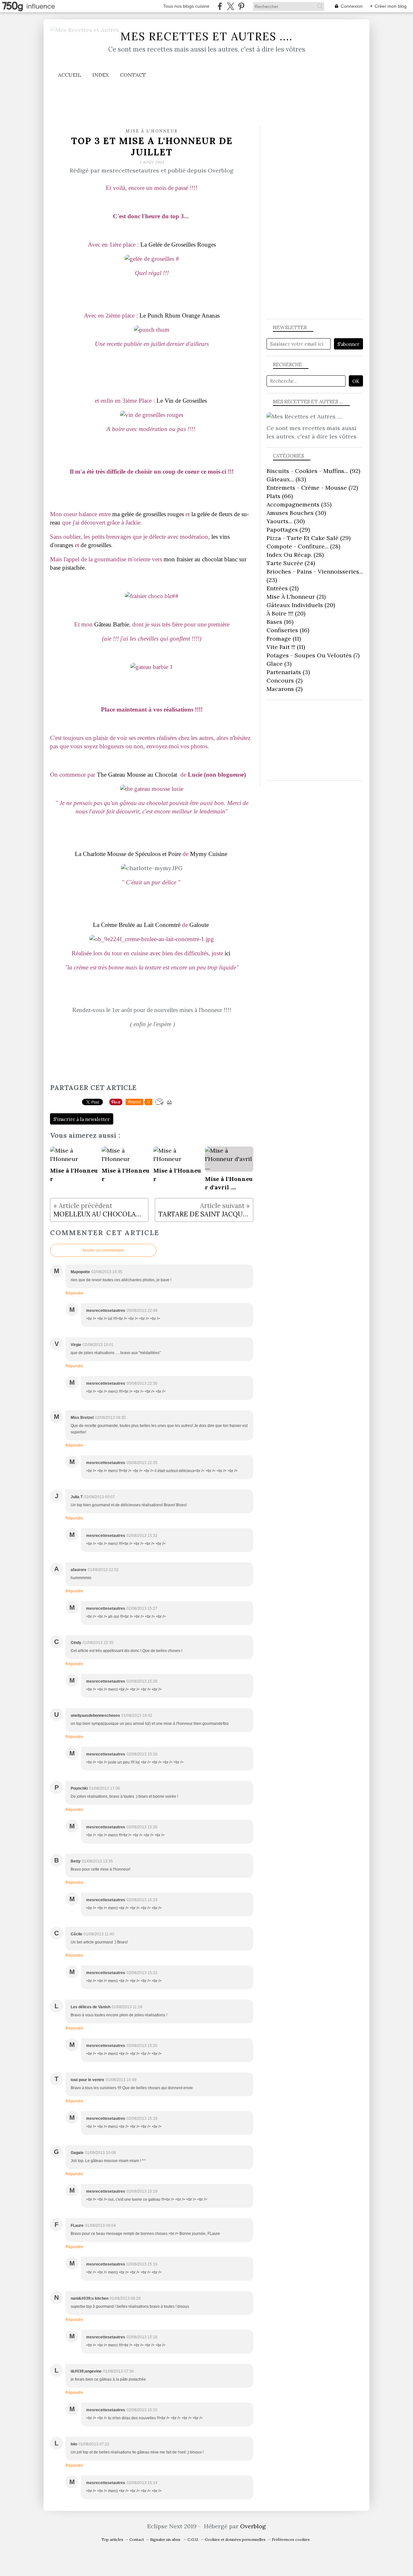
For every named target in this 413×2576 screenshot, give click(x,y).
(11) (284, 639)
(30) (296, 513)
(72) (312, 488)
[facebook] (220, 6)
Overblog (253, 2526)
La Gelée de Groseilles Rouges (178, 245)
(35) (299, 504)
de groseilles (96, 545)
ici (228, 953)
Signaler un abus (166, 2539)
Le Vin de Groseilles (182, 401)
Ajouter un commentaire (103, 1250)
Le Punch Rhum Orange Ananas (180, 315)
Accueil (70, 75)
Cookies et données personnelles (235, 2539)
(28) (303, 546)
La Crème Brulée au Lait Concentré (137, 925)
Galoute (199, 925)
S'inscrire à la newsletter (82, 1119)
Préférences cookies (291, 2539)
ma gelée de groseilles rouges (148, 514)
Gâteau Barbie (112, 624)
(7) (313, 655)
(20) (301, 605)
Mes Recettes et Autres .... (207, 36)
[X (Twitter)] (231, 6)
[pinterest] (241, 6)
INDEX (101, 75)
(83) (286, 479)
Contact (133, 75)
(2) (284, 680)
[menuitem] (70, 75)
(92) (313, 471)
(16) (280, 622)
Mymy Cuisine (209, 854)
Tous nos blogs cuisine (186, 6)
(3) (279, 664)
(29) (288, 530)
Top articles (112, 2539)
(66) (280, 496)
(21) (282, 588)
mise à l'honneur (152, 131)
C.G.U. (193, 2539)
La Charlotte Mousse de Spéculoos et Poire (128, 854)
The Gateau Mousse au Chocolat (138, 775)
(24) (291, 563)
